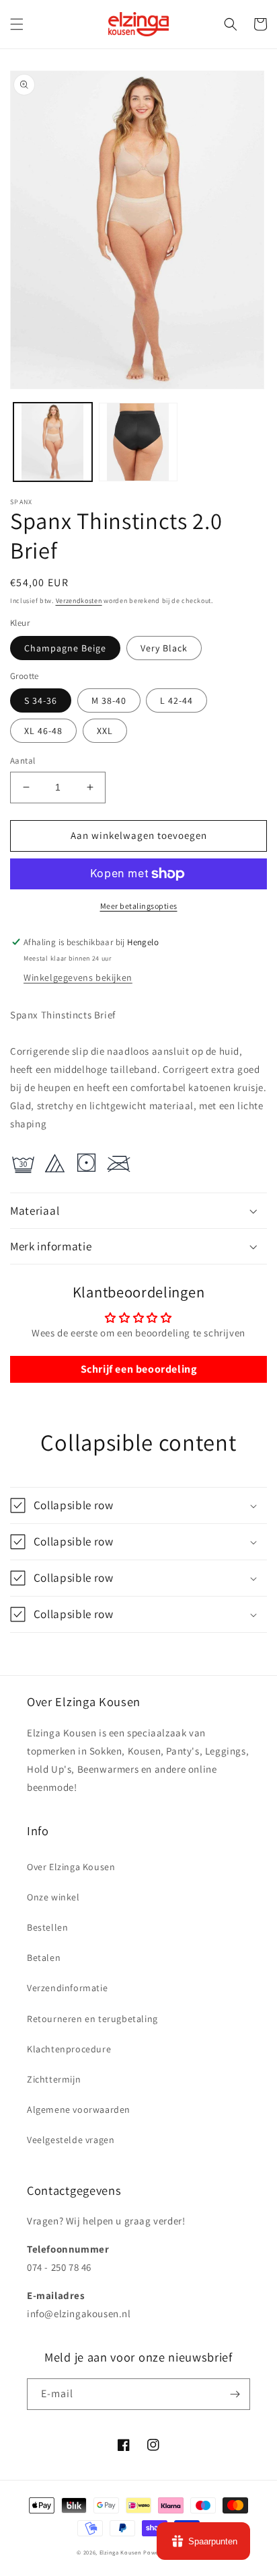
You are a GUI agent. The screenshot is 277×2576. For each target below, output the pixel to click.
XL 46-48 (43, 731)
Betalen (44, 1958)
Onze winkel (53, 1897)
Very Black (164, 648)
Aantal (23, 761)
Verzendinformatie (67, 1988)
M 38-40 (109, 700)
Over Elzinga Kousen (71, 1867)
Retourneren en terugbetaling (92, 2019)
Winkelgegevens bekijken (78, 977)
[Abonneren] (235, 2394)
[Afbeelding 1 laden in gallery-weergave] (53, 442)
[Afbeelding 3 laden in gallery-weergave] (138, 442)
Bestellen (47, 1927)
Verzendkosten (79, 601)
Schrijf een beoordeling (139, 1369)
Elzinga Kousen (121, 2552)
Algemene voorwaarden (79, 2109)
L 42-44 (176, 700)
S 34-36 (41, 700)
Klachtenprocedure (69, 2049)
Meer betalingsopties (139, 906)
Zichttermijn (54, 2079)
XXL (105, 731)
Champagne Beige (65, 648)
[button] (17, 24)
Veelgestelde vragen (71, 2140)
